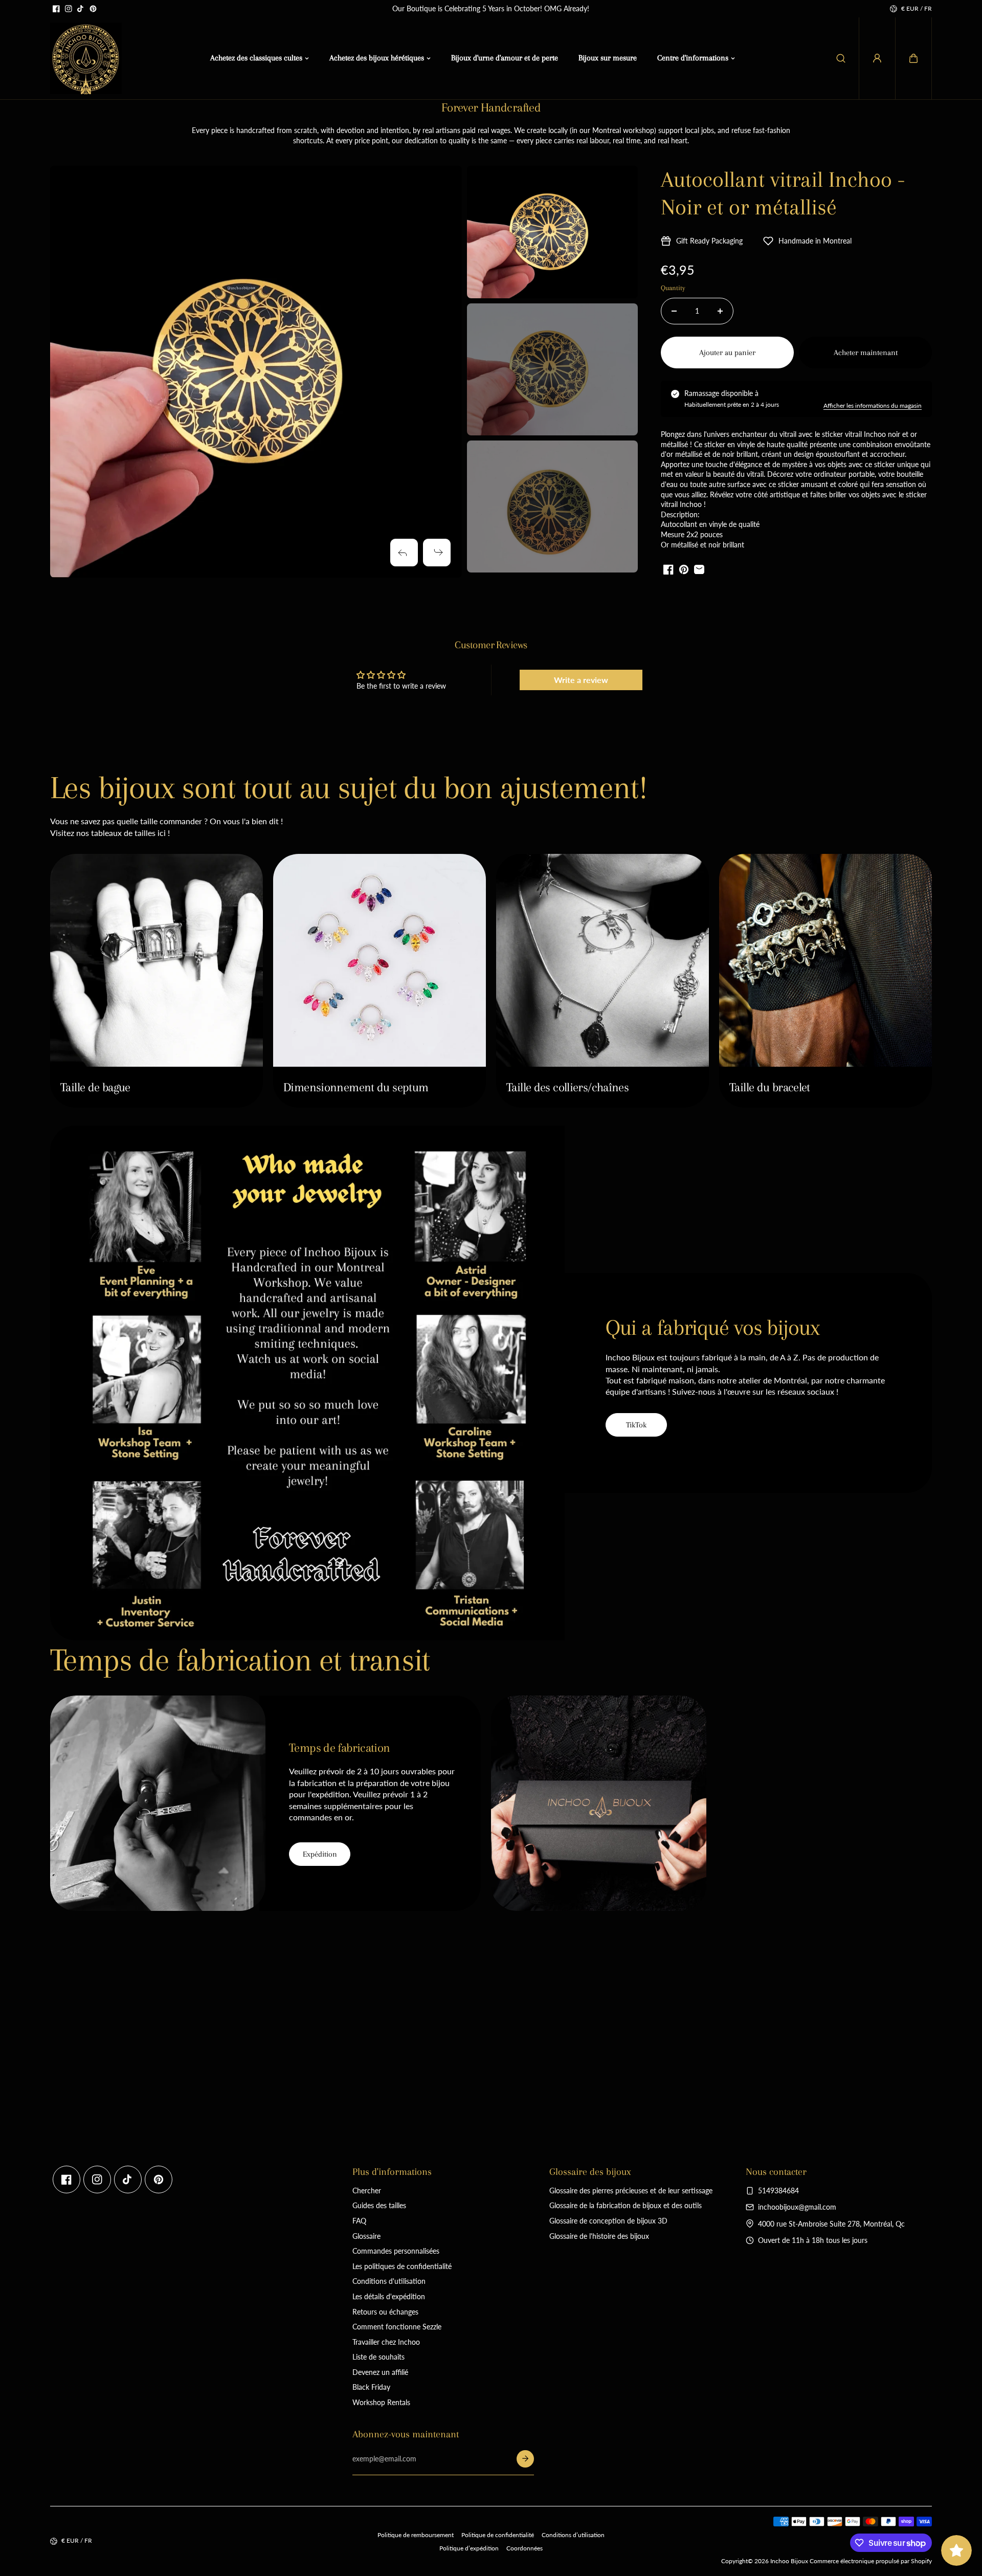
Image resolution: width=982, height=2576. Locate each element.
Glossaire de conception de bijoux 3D (608, 2221)
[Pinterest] (93, 9)
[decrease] (674, 311)
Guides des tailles (379, 2205)
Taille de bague (95, 1087)
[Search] (841, 58)
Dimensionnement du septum (356, 1087)
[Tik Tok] (81, 9)
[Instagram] (69, 9)
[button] (913, 58)
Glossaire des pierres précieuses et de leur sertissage (631, 2190)
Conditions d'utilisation (389, 2281)
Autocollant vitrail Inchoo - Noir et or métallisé (783, 193)
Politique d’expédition (469, 2548)
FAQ (359, 2221)
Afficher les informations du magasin (873, 405)
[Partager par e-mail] (699, 569)
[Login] (877, 58)
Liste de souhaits (378, 2357)
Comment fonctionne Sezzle (397, 2327)
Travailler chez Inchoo (386, 2342)
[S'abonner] (525, 2459)
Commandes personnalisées (396, 2251)
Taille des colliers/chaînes (567, 1087)
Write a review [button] (581, 680)
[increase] (720, 311)
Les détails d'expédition (389, 2296)
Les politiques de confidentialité (402, 2266)
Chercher (367, 2190)
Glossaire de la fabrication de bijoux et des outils (626, 2205)
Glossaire (366, 2236)
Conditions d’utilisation (573, 2535)
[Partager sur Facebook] (668, 569)
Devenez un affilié (380, 2372)
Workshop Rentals (381, 2402)
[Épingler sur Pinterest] (684, 569)
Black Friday (371, 2387)
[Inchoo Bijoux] (86, 58)
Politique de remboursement (416, 2535)
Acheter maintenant (866, 353)
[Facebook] (56, 9)
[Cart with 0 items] (913, 58)
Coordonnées (525, 2548)
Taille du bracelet (770, 1087)
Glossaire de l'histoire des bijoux (599, 2236)
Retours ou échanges (385, 2312)
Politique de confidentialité (498, 2535)
